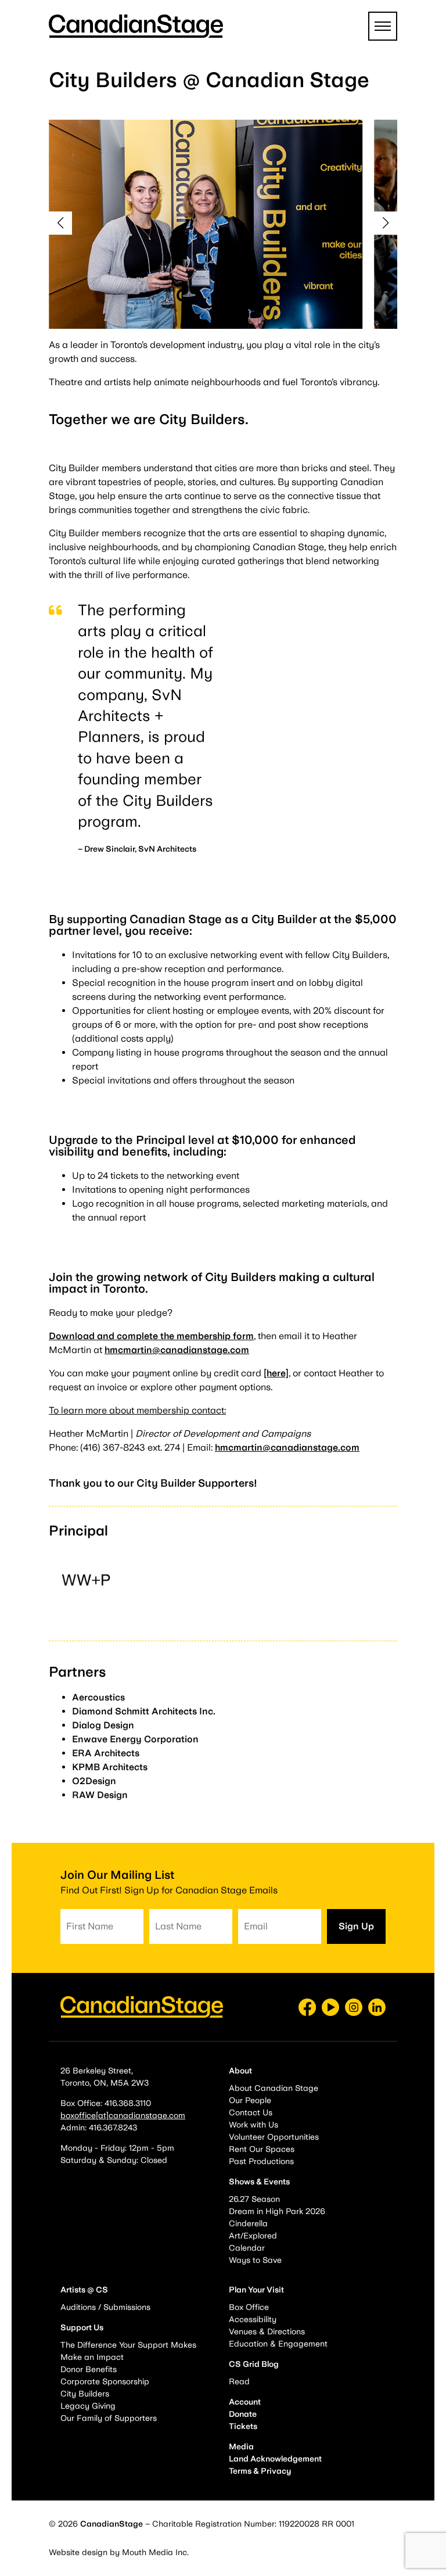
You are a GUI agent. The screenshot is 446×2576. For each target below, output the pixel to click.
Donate (243, 2414)
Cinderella (248, 2223)
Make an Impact (92, 2357)
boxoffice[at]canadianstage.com (123, 2115)
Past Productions (261, 2161)
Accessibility (253, 2319)
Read (239, 2381)
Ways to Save (255, 2260)
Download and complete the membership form (151, 1336)
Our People (250, 2100)
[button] (60, 223)
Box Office (249, 2307)
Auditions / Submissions (105, 2307)
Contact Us (251, 2112)
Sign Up (356, 1926)
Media (241, 2446)
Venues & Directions (267, 2331)
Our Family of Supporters (109, 2418)
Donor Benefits (89, 2369)
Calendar (247, 2248)
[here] (276, 1373)
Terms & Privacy (260, 2471)
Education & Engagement (278, 2344)
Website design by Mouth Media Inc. (119, 2552)
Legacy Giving (88, 2406)
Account (245, 2402)
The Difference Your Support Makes (128, 2345)
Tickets (243, 2426)
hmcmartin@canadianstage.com (177, 1350)
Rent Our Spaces (262, 2149)
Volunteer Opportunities (274, 2137)
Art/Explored (253, 2236)
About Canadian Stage (274, 2088)
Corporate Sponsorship (105, 2381)
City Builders (85, 2394)
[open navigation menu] (383, 26)
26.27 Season (254, 2199)
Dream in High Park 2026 (277, 2211)
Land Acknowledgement (275, 2459)
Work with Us (253, 2125)
